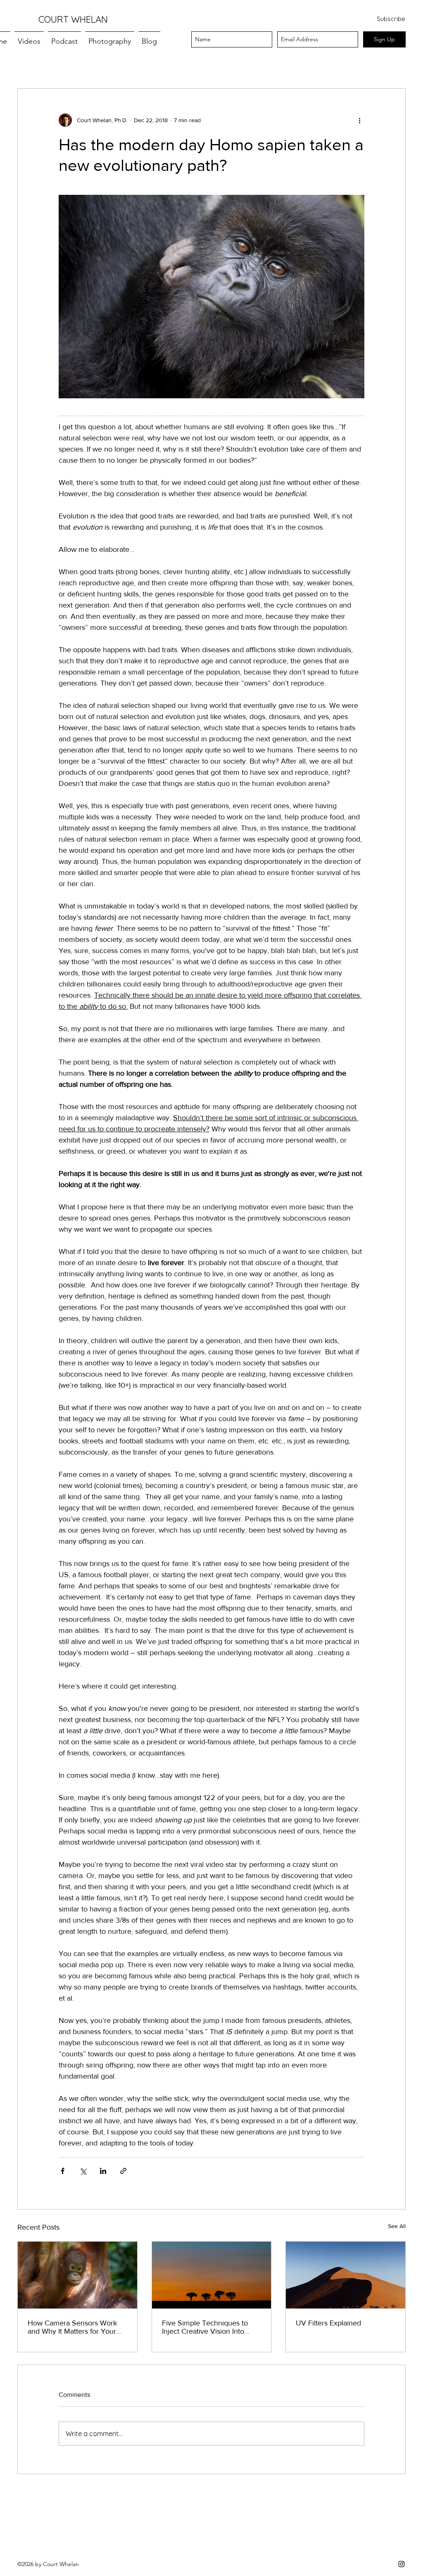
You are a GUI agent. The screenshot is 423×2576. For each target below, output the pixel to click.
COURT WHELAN (73, 19)
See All (397, 2226)
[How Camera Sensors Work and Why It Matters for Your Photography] (77, 2275)
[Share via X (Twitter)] (83, 2171)
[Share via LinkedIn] (103, 2171)
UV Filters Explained (328, 2323)
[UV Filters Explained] (346, 2275)
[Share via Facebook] (63, 2171)
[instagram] (402, 2564)
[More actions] (359, 120)
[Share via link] (123, 2171)
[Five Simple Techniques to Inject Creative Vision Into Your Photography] (212, 2275)
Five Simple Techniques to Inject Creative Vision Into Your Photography (205, 2327)
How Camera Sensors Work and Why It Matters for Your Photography (72, 2327)
